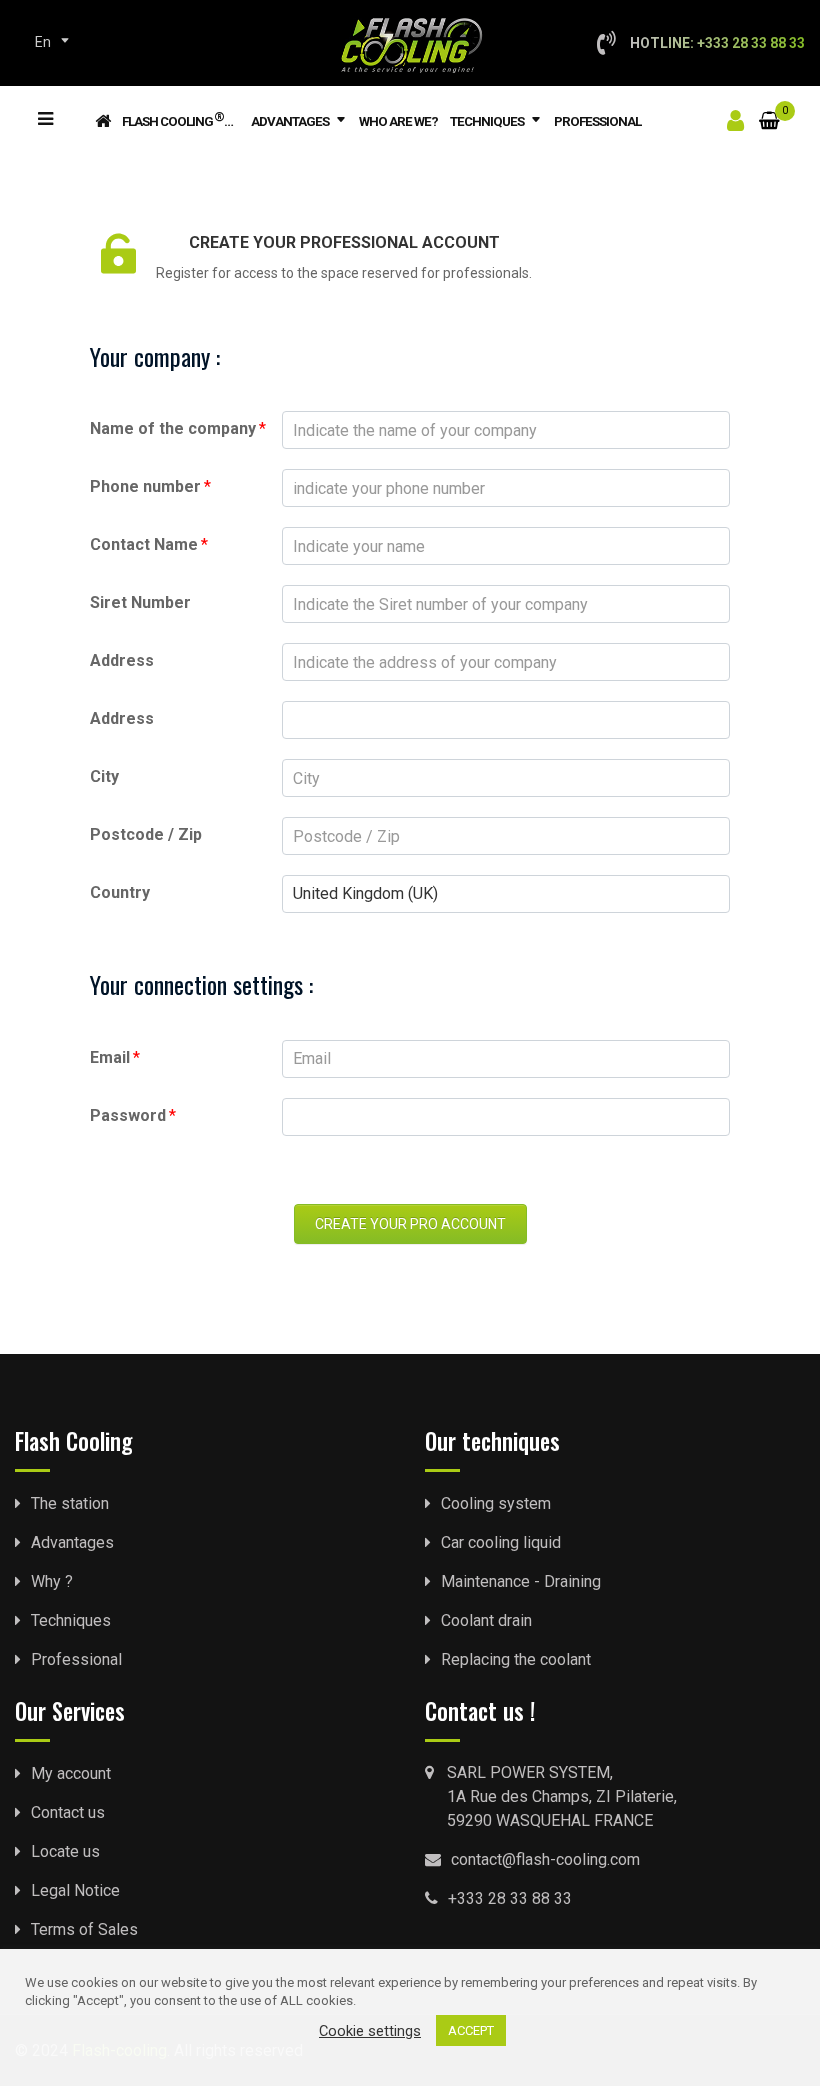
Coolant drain (486, 1620)
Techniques (487, 121)
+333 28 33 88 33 (510, 1898)
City (104, 776)
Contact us (68, 1812)
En (43, 42)
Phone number (150, 486)
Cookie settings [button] (370, 2031)
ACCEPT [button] (471, 2030)
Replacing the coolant (516, 1659)
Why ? (52, 1581)
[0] (769, 108)
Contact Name (149, 544)
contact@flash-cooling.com (545, 1859)
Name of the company (178, 428)
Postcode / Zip (146, 834)
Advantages (290, 121)
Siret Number (140, 602)
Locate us (65, 1851)
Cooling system (496, 1503)
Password (133, 1115)
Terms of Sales (84, 1929)
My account (71, 1773)
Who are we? (398, 121)
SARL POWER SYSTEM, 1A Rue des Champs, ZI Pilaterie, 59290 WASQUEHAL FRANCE (562, 1796)
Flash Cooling (173, 119)
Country (120, 892)
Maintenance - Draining (521, 1581)
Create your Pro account (410, 1224)
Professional (597, 121)
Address (122, 660)
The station (70, 1503)
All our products (43, 103)
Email (115, 1057)
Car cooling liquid (501, 1542)
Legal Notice (75, 1890)
